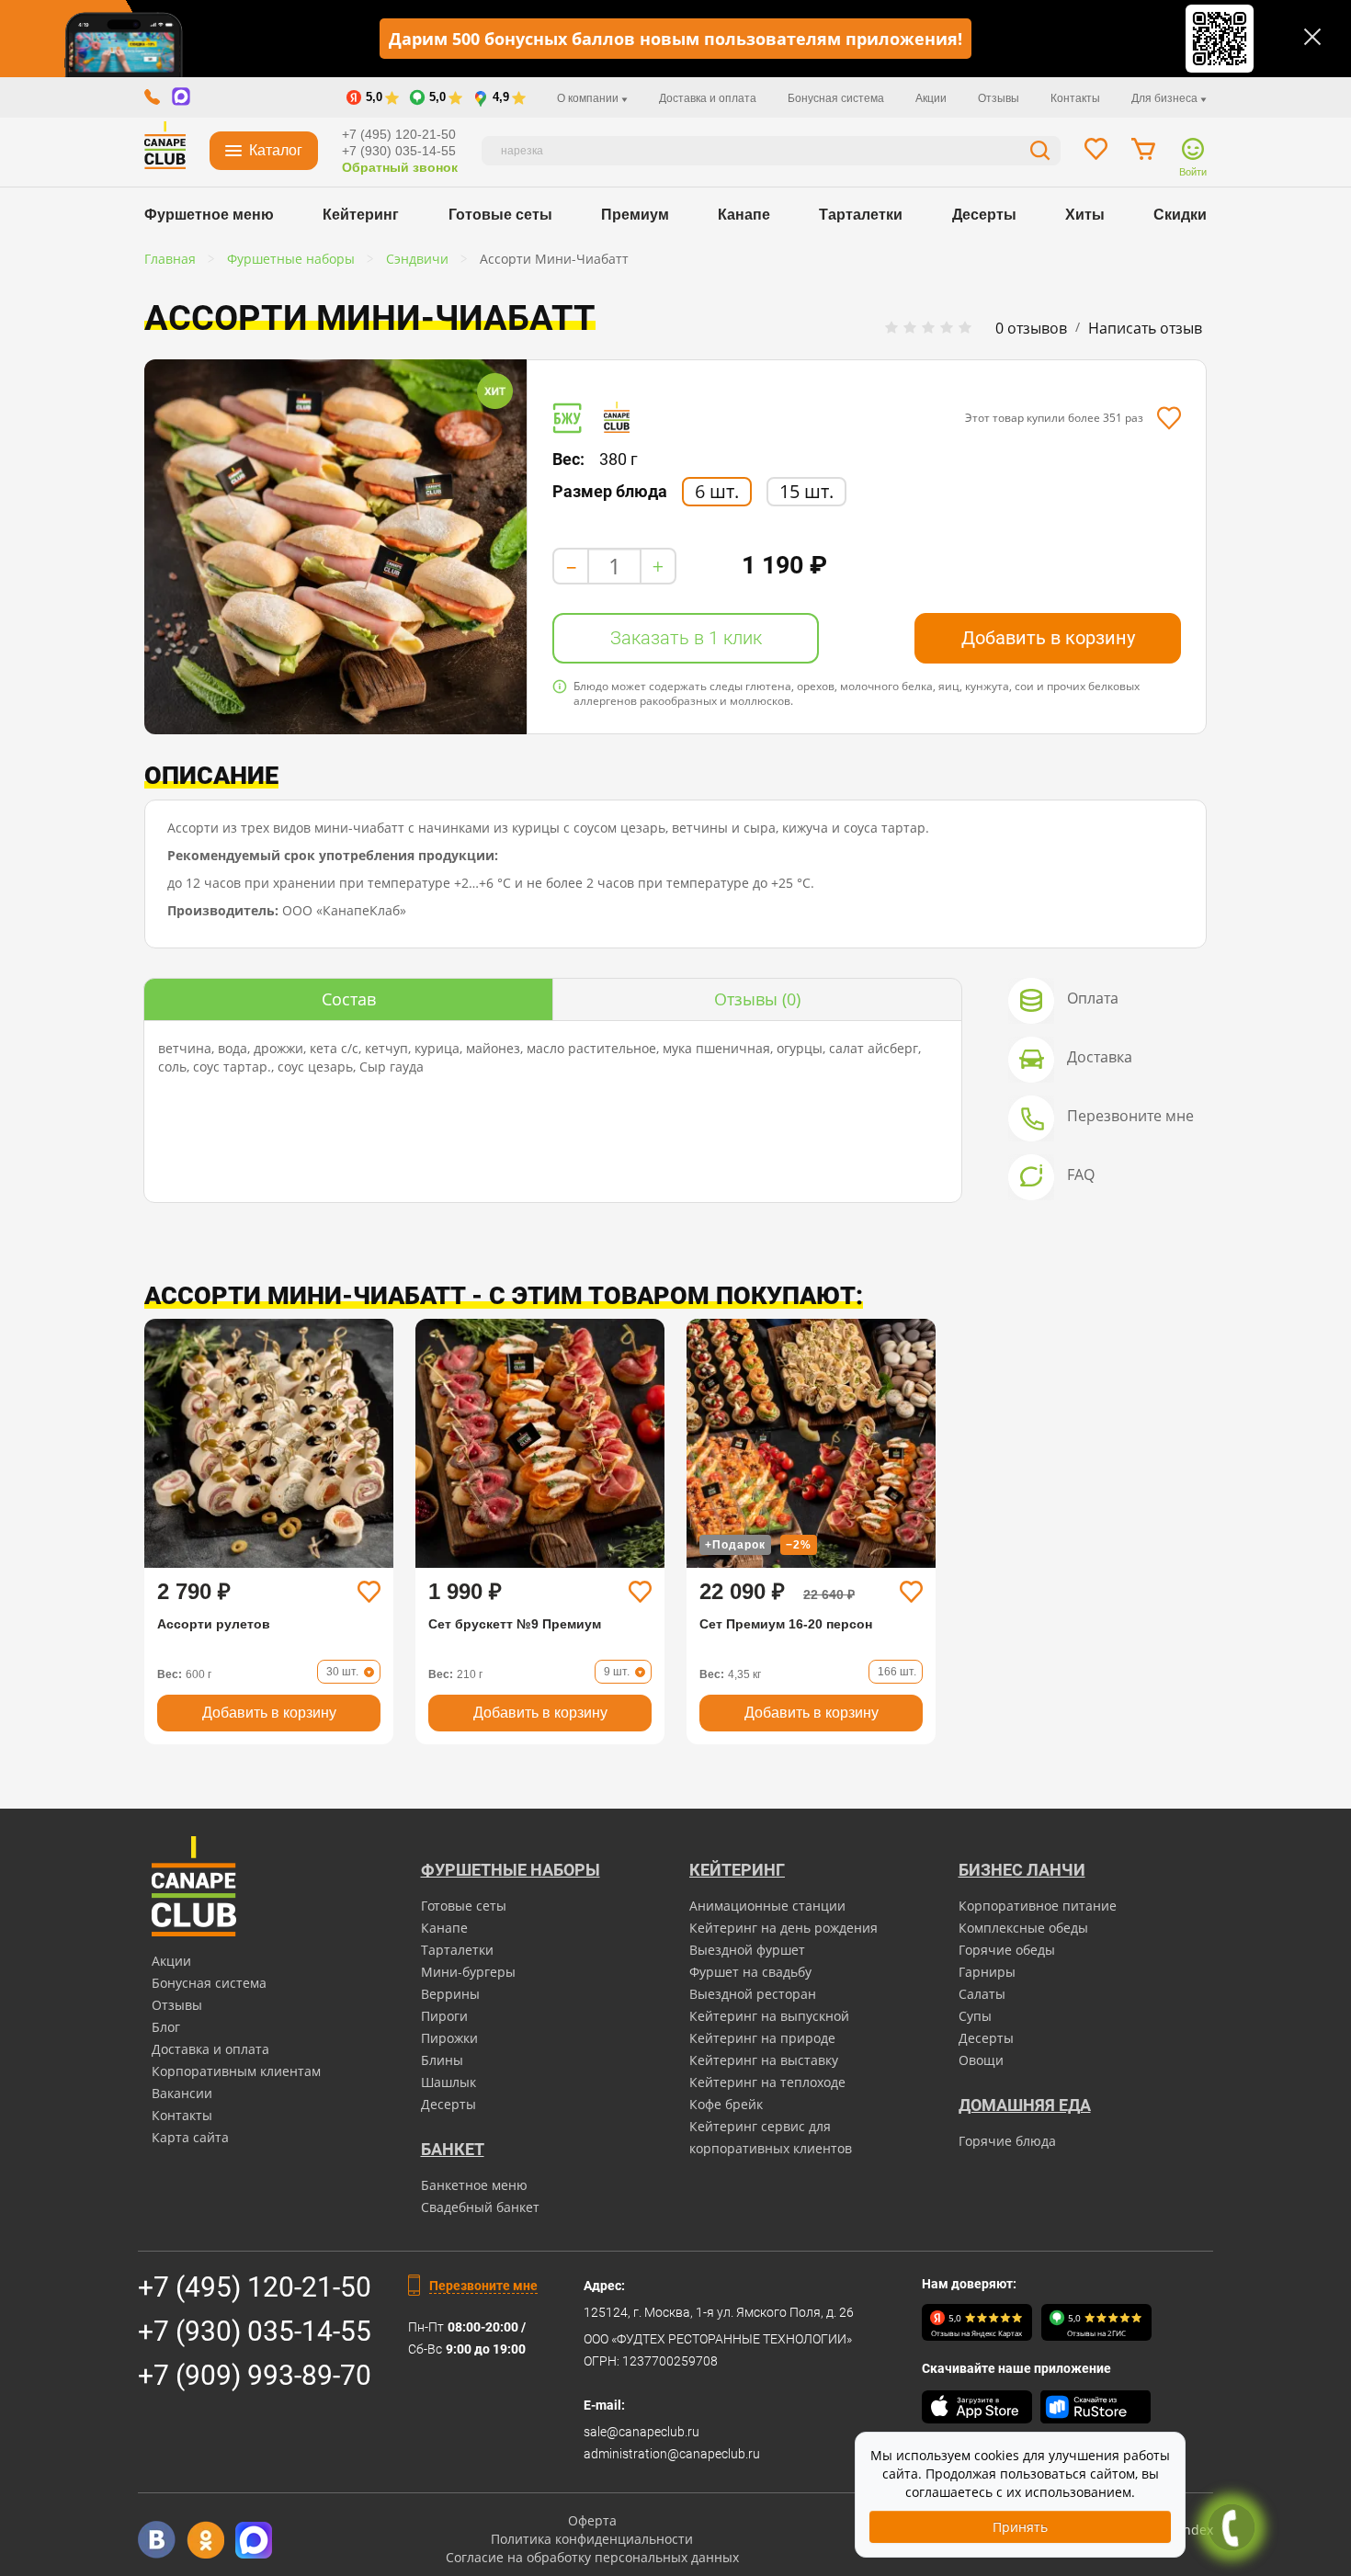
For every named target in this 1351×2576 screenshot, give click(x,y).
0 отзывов (1031, 328)
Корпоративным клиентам (236, 2071)
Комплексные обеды (1023, 1928)
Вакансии (182, 2093)
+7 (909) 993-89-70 (255, 2375)
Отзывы (999, 98)
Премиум (635, 215)
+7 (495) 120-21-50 (399, 134)
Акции (931, 98)
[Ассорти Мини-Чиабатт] (335, 547)
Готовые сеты (500, 215)
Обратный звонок (400, 167)
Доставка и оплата (708, 98)
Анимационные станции (767, 1906)
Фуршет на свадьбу (750, 1972)
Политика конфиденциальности (592, 2539)
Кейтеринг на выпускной (769, 2016)
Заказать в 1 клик (686, 638)
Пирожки (449, 2038)
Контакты (1075, 98)
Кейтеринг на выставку (764, 2060)
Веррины (450, 1994)
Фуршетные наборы (511, 1870)
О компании (589, 98)
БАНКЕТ (453, 2149)
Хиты (1085, 215)
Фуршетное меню (209, 215)
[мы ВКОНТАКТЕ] (157, 2540)
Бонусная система (836, 98)
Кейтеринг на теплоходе (767, 2082)
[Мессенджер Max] (254, 2540)
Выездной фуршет (747, 1950)
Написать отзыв (1145, 328)
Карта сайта (190, 2137)
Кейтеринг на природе (762, 2038)
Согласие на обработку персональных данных (592, 2557)
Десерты (984, 215)
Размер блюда (610, 492)
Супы (975, 2016)
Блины (442, 2060)
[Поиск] (1040, 153)
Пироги (444, 2016)
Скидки (1180, 215)
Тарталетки (861, 215)
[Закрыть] (1312, 37)
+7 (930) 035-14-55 (399, 151)
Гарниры (987, 1972)
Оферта (592, 2520)
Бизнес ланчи (1022, 1870)
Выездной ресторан (753, 1994)
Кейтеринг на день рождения (783, 1928)
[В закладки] (1169, 418)
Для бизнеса (1166, 98)
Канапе (744, 215)
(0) (757, 999)
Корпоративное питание (1038, 1906)
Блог (166, 2027)
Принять (1020, 2527)
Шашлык (448, 2082)
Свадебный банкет (480, 2207)
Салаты (982, 1994)
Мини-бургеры (468, 1972)
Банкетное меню (474, 2185)
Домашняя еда (1025, 2105)
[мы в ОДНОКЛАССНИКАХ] (205, 2540)
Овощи (981, 2060)
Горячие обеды (1007, 1950)
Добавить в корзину (1048, 638)
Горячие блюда (1007, 2141)
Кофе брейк (726, 2104)
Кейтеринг (361, 215)
